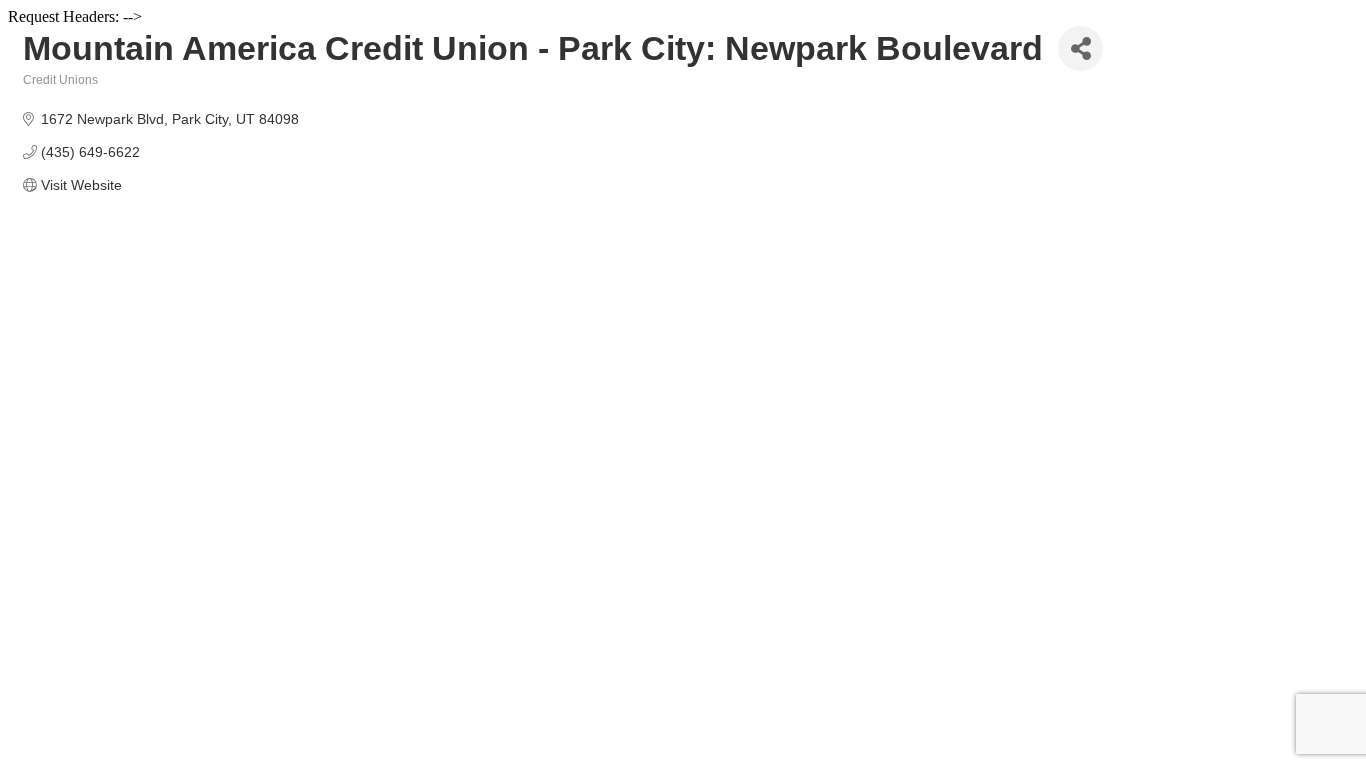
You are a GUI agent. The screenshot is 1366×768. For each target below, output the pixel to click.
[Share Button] (1080, 48)
